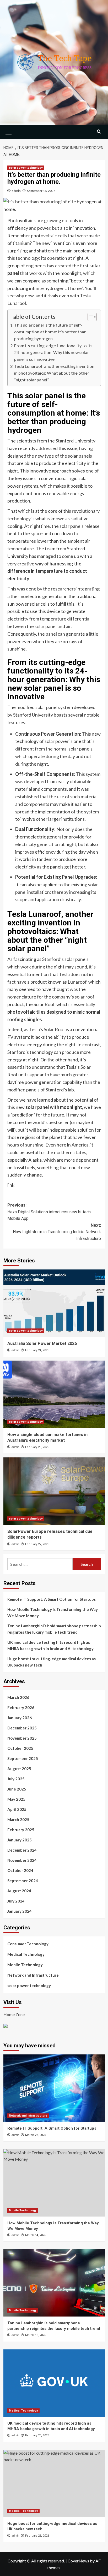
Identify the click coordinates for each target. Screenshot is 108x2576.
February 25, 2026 (37, 2536)
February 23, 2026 (37, 1447)
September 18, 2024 (41, 191)
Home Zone (14, 2014)
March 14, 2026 (36, 2235)
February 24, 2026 (37, 1350)
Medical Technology (26, 1954)
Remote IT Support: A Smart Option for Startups (52, 1599)
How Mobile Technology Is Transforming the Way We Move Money (53, 1612)
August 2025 (19, 1769)
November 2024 (22, 1860)
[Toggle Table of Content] (90, 317)
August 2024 (19, 1891)
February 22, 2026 (37, 1544)
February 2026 (21, 1708)
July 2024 (16, 1901)
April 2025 (17, 1809)
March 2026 (18, 1697)
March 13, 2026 (36, 2335)
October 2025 (20, 1748)
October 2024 (20, 1870)
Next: (57, 1232)
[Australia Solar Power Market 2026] (54, 1303)
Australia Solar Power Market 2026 (42, 1343)
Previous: (49, 1212)
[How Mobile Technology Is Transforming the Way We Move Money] (54, 2183)
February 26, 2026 (37, 2435)
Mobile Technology (25, 1965)
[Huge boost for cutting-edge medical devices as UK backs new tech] (54, 2483)
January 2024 (20, 1911)
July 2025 (16, 1779)
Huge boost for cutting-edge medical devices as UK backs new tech (52, 1662)
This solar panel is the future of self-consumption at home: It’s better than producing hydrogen (50, 332)
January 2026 (20, 1718)
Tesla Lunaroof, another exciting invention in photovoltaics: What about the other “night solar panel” (54, 373)
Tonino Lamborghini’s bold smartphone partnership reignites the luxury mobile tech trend (54, 1629)
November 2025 (22, 1738)
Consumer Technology (28, 1944)
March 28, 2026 (36, 2135)
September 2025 (23, 1758)
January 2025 (20, 1840)
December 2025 (22, 1728)
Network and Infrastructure (33, 1975)
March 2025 (18, 1819)
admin (16, 191)
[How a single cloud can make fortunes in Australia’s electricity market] (54, 1394)
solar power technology (26, 168)
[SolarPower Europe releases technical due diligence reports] (54, 1491)
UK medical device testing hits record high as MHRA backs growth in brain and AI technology (50, 1645)
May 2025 (16, 1799)
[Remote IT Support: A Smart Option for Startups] (54, 2088)
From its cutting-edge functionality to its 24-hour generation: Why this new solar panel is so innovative (53, 352)
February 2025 (21, 1830)
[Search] (99, 131)
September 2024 (23, 1881)
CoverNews (78, 2561)
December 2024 (22, 1850)
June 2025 (17, 1789)
